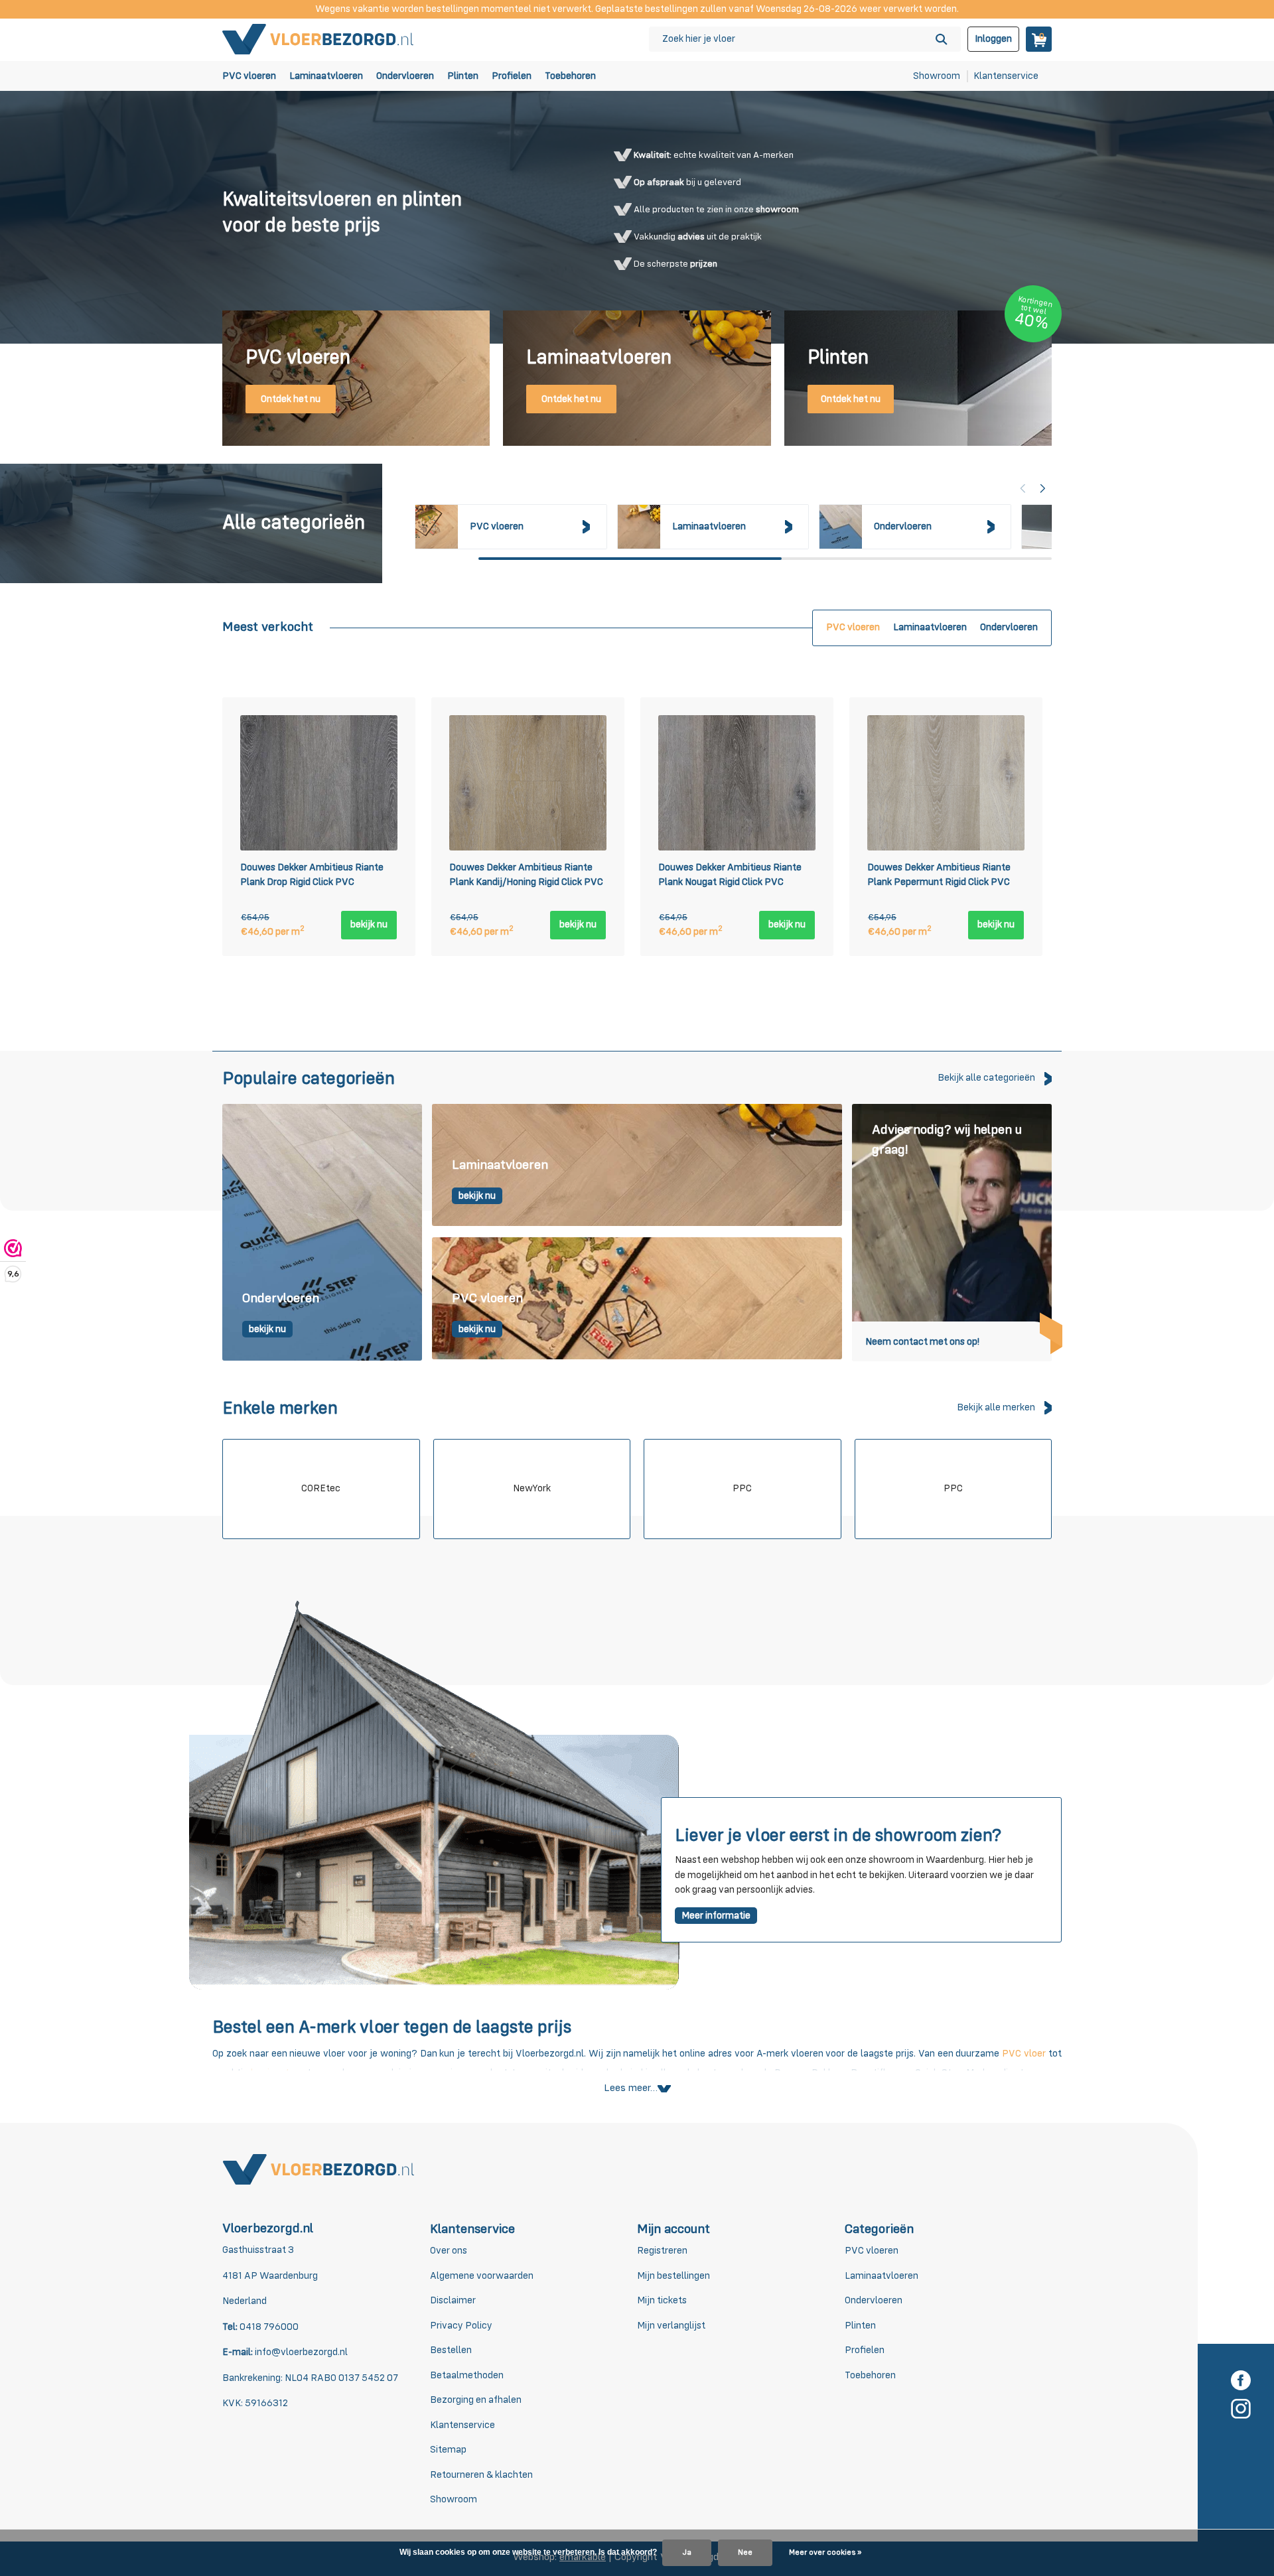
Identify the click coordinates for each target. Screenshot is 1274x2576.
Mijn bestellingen (673, 2276)
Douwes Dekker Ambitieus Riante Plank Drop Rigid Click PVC (312, 875)
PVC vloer (1024, 2054)
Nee (745, 2553)
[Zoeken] (941, 39)
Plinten (463, 76)
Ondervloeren (405, 76)
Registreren (662, 2251)
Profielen (512, 76)
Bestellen (451, 2350)
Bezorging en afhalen (476, 2400)
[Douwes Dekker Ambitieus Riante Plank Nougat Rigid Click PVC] (737, 783)
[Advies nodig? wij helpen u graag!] (952, 1232)
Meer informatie (716, 1916)
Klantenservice (1006, 76)
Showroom (937, 76)
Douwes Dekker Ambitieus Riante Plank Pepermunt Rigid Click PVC (939, 875)
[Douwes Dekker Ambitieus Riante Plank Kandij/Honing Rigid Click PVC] (528, 783)
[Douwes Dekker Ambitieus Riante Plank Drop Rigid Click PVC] (319, 783)
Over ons (449, 2251)
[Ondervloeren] (322, 1232)
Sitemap (448, 2450)
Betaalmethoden (467, 2375)
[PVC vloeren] (637, 1299)
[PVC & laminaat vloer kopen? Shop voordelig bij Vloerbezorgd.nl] (318, 39)
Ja (687, 2553)
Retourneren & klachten (481, 2475)
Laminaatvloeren (326, 76)
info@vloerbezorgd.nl (301, 2352)
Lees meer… (631, 2088)
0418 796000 (268, 2327)
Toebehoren (570, 76)
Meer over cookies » (825, 2553)
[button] (1043, 488)
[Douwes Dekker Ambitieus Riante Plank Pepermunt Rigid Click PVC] (946, 783)
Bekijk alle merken (996, 1407)
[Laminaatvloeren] (637, 1166)
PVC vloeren (249, 76)
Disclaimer (453, 2300)
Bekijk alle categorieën (986, 1078)
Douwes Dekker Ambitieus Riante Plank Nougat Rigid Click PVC (730, 875)
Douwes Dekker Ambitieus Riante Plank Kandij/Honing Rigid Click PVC (526, 875)
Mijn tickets (662, 2300)
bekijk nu (369, 924)
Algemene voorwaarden (482, 2276)
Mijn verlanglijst (671, 2326)
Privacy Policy (461, 2326)
